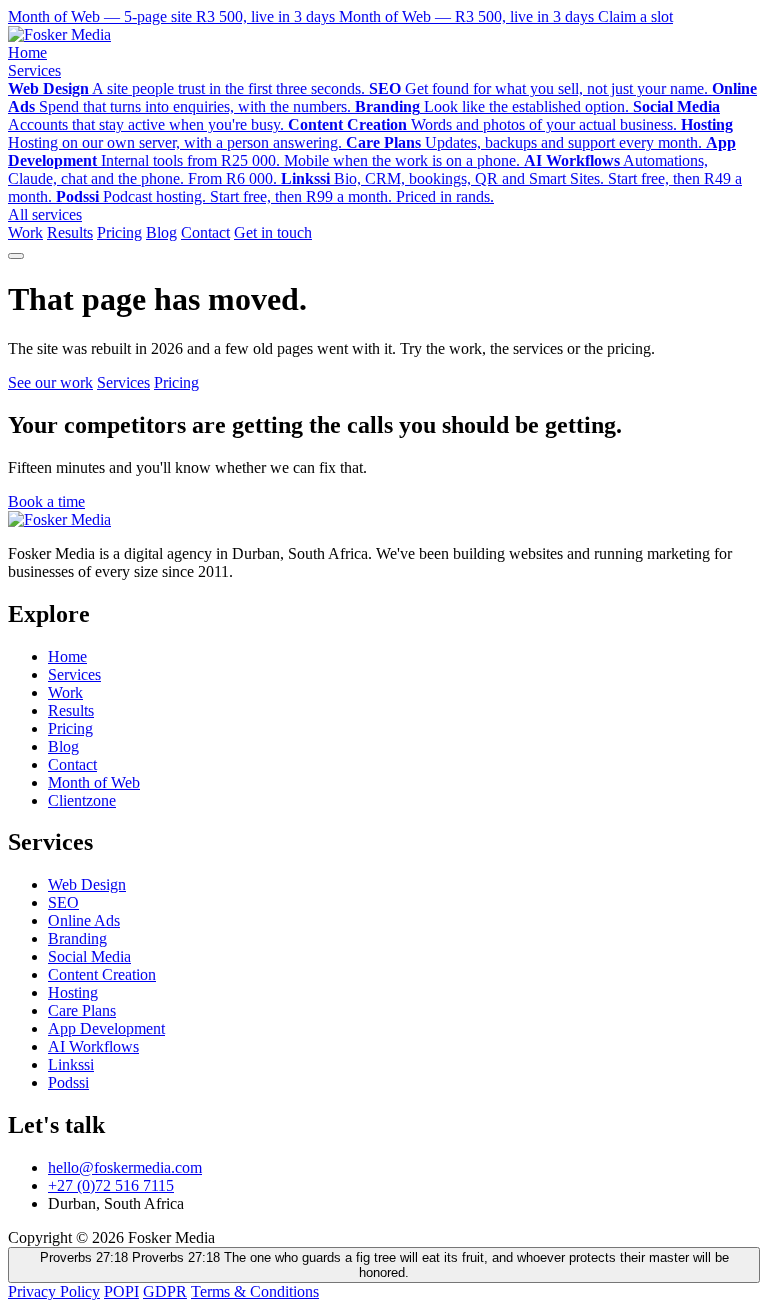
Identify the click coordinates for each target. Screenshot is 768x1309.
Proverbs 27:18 (384, 1265)
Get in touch (273, 232)
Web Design (87, 884)
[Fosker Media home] (59, 34)
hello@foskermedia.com (125, 1167)
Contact (205, 232)
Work (25, 232)
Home (27, 52)
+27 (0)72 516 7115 (111, 1185)
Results (70, 232)
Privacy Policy (54, 1291)
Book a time (46, 501)
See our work (50, 382)
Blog (161, 232)
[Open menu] (16, 256)
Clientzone (82, 800)
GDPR (165, 1291)
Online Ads (84, 920)
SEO (63, 902)
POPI (121, 1291)
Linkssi (71, 1064)
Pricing (119, 232)
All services (45, 214)
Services (34, 70)
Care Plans (82, 1010)
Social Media (89, 956)
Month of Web (94, 782)
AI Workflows (93, 1046)
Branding (77, 938)
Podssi (68, 1082)
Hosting (73, 992)
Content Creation (102, 974)
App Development (106, 1028)
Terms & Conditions (255, 1291)
